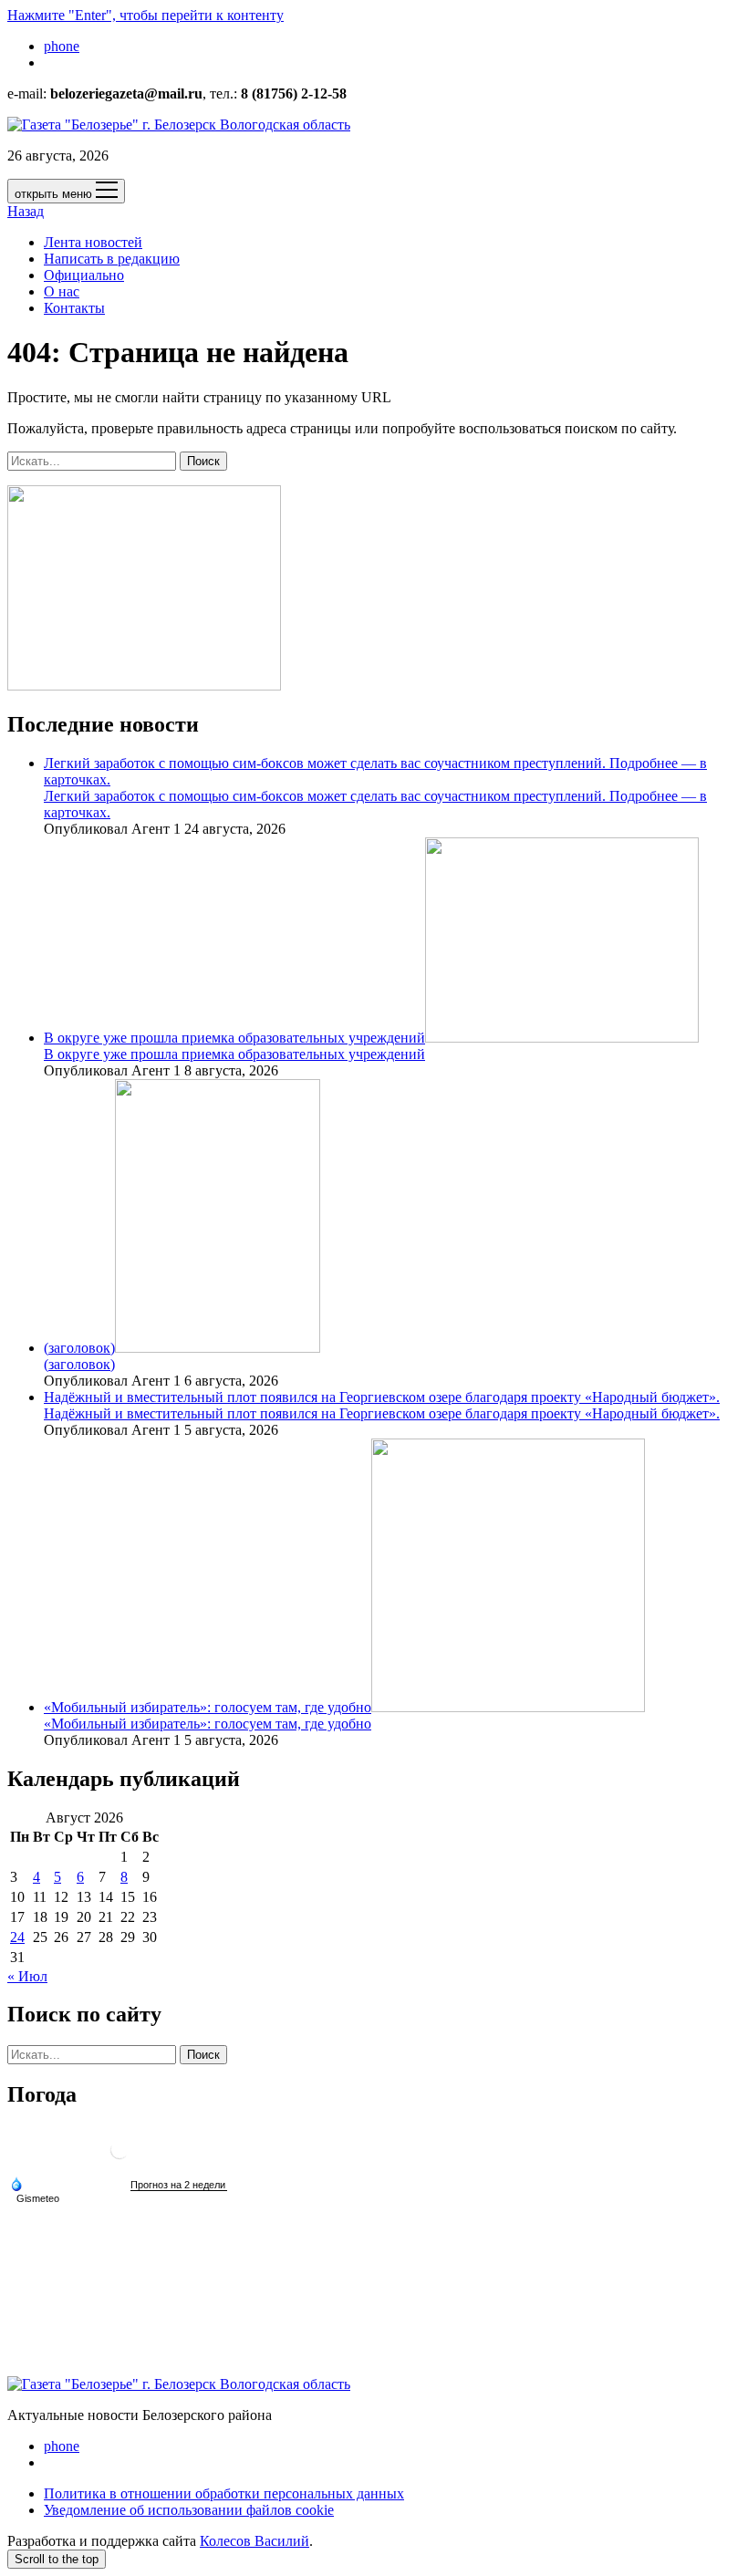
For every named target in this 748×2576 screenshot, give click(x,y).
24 (17, 1937)
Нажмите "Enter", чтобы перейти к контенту (145, 15)
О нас (62, 291)
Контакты (74, 308)
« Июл (27, 1976)
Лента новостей (93, 242)
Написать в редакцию (112, 259)
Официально (84, 275)
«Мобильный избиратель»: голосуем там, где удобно (208, 1707)
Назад (26, 211)
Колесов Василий (255, 2541)
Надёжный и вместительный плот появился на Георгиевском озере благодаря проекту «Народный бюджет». (382, 1397)
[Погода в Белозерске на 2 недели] (179, 2185)
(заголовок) (79, 1348)
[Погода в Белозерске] (119, 2157)
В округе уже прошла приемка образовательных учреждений (234, 1038)
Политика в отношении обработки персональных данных (224, 2493)
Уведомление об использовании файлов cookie (189, 2510)
